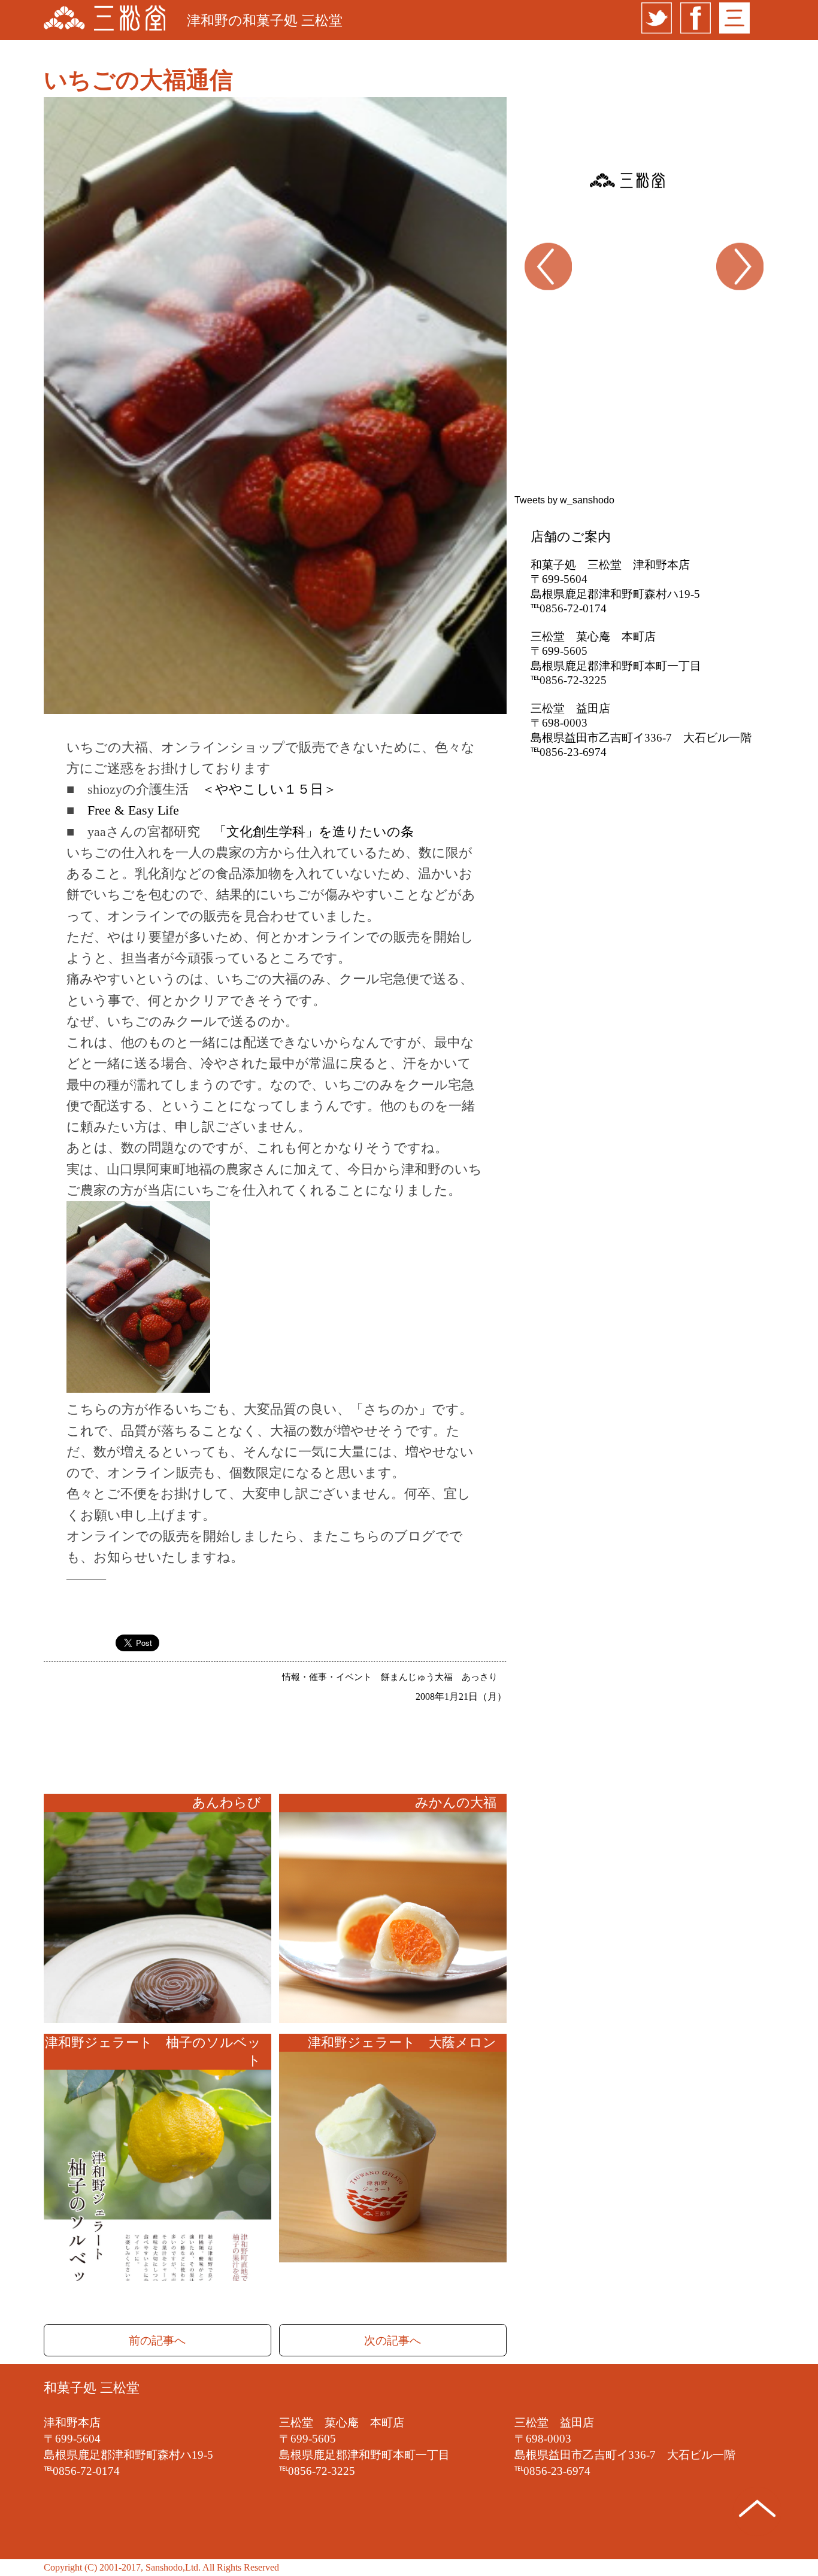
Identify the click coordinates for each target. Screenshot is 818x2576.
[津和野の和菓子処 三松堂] (104, 20)
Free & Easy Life (133, 810)
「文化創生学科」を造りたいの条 (313, 832)
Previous (523, 302)
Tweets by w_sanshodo (564, 500)
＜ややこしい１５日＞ (269, 789)
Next (748, 302)
